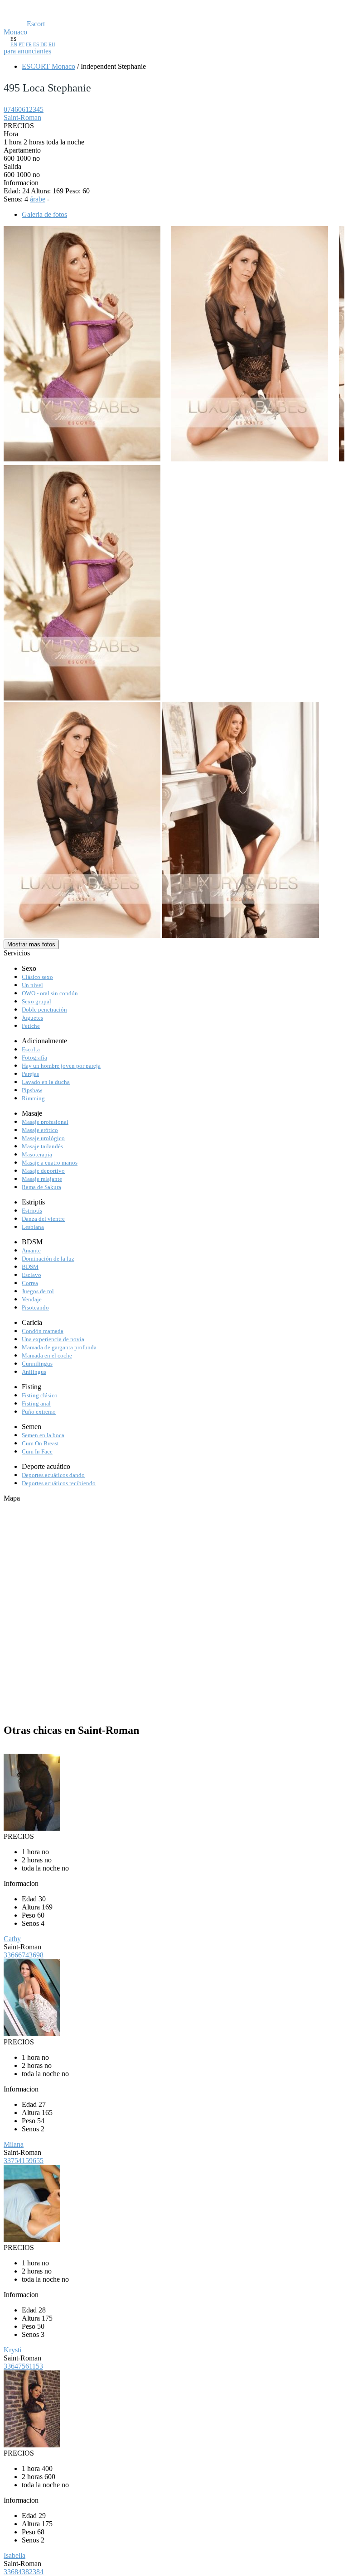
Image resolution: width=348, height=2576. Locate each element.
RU (52, 44)
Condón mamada (43, 1331)
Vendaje (32, 1299)
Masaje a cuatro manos (50, 1163)
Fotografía (34, 1058)
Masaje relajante (42, 1179)
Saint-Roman (22, 118)
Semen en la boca (43, 1435)
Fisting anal (36, 1403)
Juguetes (32, 1018)
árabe (38, 199)
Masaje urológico (43, 1138)
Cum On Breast (40, 1443)
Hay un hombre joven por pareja (61, 1066)
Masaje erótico (40, 1130)
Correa (30, 1283)
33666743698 (24, 1955)
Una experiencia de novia (53, 1339)
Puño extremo (39, 1412)
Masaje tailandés (42, 1146)
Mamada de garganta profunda (59, 1347)
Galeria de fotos (44, 214)
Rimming (33, 1098)
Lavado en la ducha (46, 1082)
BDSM (30, 1267)
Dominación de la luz (48, 1259)
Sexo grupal (36, 1001)
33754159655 (24, 2161)
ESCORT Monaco (48, 66)
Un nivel (32, 985)
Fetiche (31, 1026)
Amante (31, 1250)
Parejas (30, 1074)
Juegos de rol (38, 1291)
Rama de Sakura (41, 1187)
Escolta (31, 1049)
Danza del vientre (43, 1219)
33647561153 (23, 2366)
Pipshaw (32, 1090)
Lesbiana (33, 1227)
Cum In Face (37, 1451)
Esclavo (31, 1275)
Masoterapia (37, 1154)
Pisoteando (35, 1307)
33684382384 (24, 2572)
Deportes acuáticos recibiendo (59, 1483)
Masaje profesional (45, 1122)
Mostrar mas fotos (31, 944)
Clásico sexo (37, 977)
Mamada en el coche (47, 1355)
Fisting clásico (40, 1395)
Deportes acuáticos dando (53, 1475)
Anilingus (34, 1372)
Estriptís (32, 1211)
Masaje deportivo (43, 1171)
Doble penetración (44, 1010)
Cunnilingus (37, 1364)
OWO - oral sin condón (50, 993)
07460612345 (24, 109)
